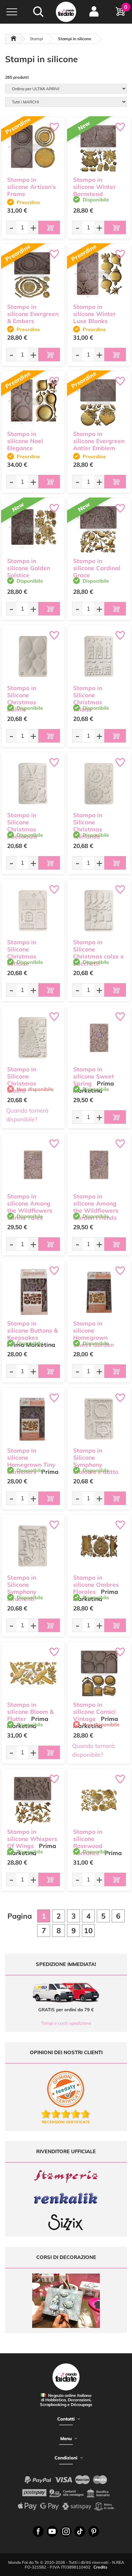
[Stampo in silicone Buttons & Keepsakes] (33, 1292)
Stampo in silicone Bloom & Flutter (30, 1712)
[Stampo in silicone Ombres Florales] (99, 1546)
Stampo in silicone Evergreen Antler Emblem (99, 441)
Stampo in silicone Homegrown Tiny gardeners (31, 1461)
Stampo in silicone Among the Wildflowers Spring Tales (30, 1207)
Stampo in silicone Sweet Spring (94, 1076)
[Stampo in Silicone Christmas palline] (33, 657)
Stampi (36, 39)
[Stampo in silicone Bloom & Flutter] (33, 1673)
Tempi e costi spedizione (66, 2023)
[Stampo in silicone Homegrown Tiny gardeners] (33, 1419)
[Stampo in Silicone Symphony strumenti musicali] (33, 1546)
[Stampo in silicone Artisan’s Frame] (33, 148)
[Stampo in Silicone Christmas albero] (33, 1038)
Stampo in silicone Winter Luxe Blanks (94, 314)
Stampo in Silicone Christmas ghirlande (88, 825)
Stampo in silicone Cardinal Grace (97, 568)
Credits (100, 2567)
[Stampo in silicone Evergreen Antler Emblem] (99, 402)
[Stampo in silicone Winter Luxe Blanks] (99, 275)
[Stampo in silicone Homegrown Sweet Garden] (99, 1292)
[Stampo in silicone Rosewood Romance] (99, 1800)
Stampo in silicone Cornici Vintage (94, 1712)
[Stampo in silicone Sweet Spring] (99, 1038)
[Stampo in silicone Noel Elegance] (33, 402)
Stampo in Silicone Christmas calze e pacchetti (98, 953)
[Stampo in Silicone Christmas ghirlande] (99, 784)
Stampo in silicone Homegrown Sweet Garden (93, 1334)
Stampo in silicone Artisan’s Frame (31, 187)
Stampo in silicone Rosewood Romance (88, 1842)
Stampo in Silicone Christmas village (88, 698)
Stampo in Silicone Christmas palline (22, 698)
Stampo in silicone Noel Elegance (25, 441)
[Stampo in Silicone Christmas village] (99, 657)
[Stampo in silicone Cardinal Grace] (99, 529)
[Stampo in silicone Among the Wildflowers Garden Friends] (99, 1165)
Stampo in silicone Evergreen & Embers (33, 314)
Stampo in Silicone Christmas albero (22, 1080)
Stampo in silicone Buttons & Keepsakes (32, 1330)
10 (88, 1930)
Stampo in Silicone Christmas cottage (22, 953)
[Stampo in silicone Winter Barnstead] (99, 148)
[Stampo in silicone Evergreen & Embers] (33, 275)
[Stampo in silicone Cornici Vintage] (99, 1673)
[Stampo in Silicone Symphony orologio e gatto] (99, 1419)
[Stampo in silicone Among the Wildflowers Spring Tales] (33, 1165)
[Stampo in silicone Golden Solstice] (33, 529)
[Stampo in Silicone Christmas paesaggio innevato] (33, 784)
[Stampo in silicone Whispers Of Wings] (33, 1800)
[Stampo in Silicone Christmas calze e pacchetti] (99, 911)
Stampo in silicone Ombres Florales (96, 1585)
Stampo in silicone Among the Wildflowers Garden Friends (96, 1207)
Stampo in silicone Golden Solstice (29, 568)
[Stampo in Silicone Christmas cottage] (33, 911)
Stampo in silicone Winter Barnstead (94, 187)
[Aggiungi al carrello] (49, 227)
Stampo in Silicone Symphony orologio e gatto (96, 1461)
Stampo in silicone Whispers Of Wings (32, 1839)
